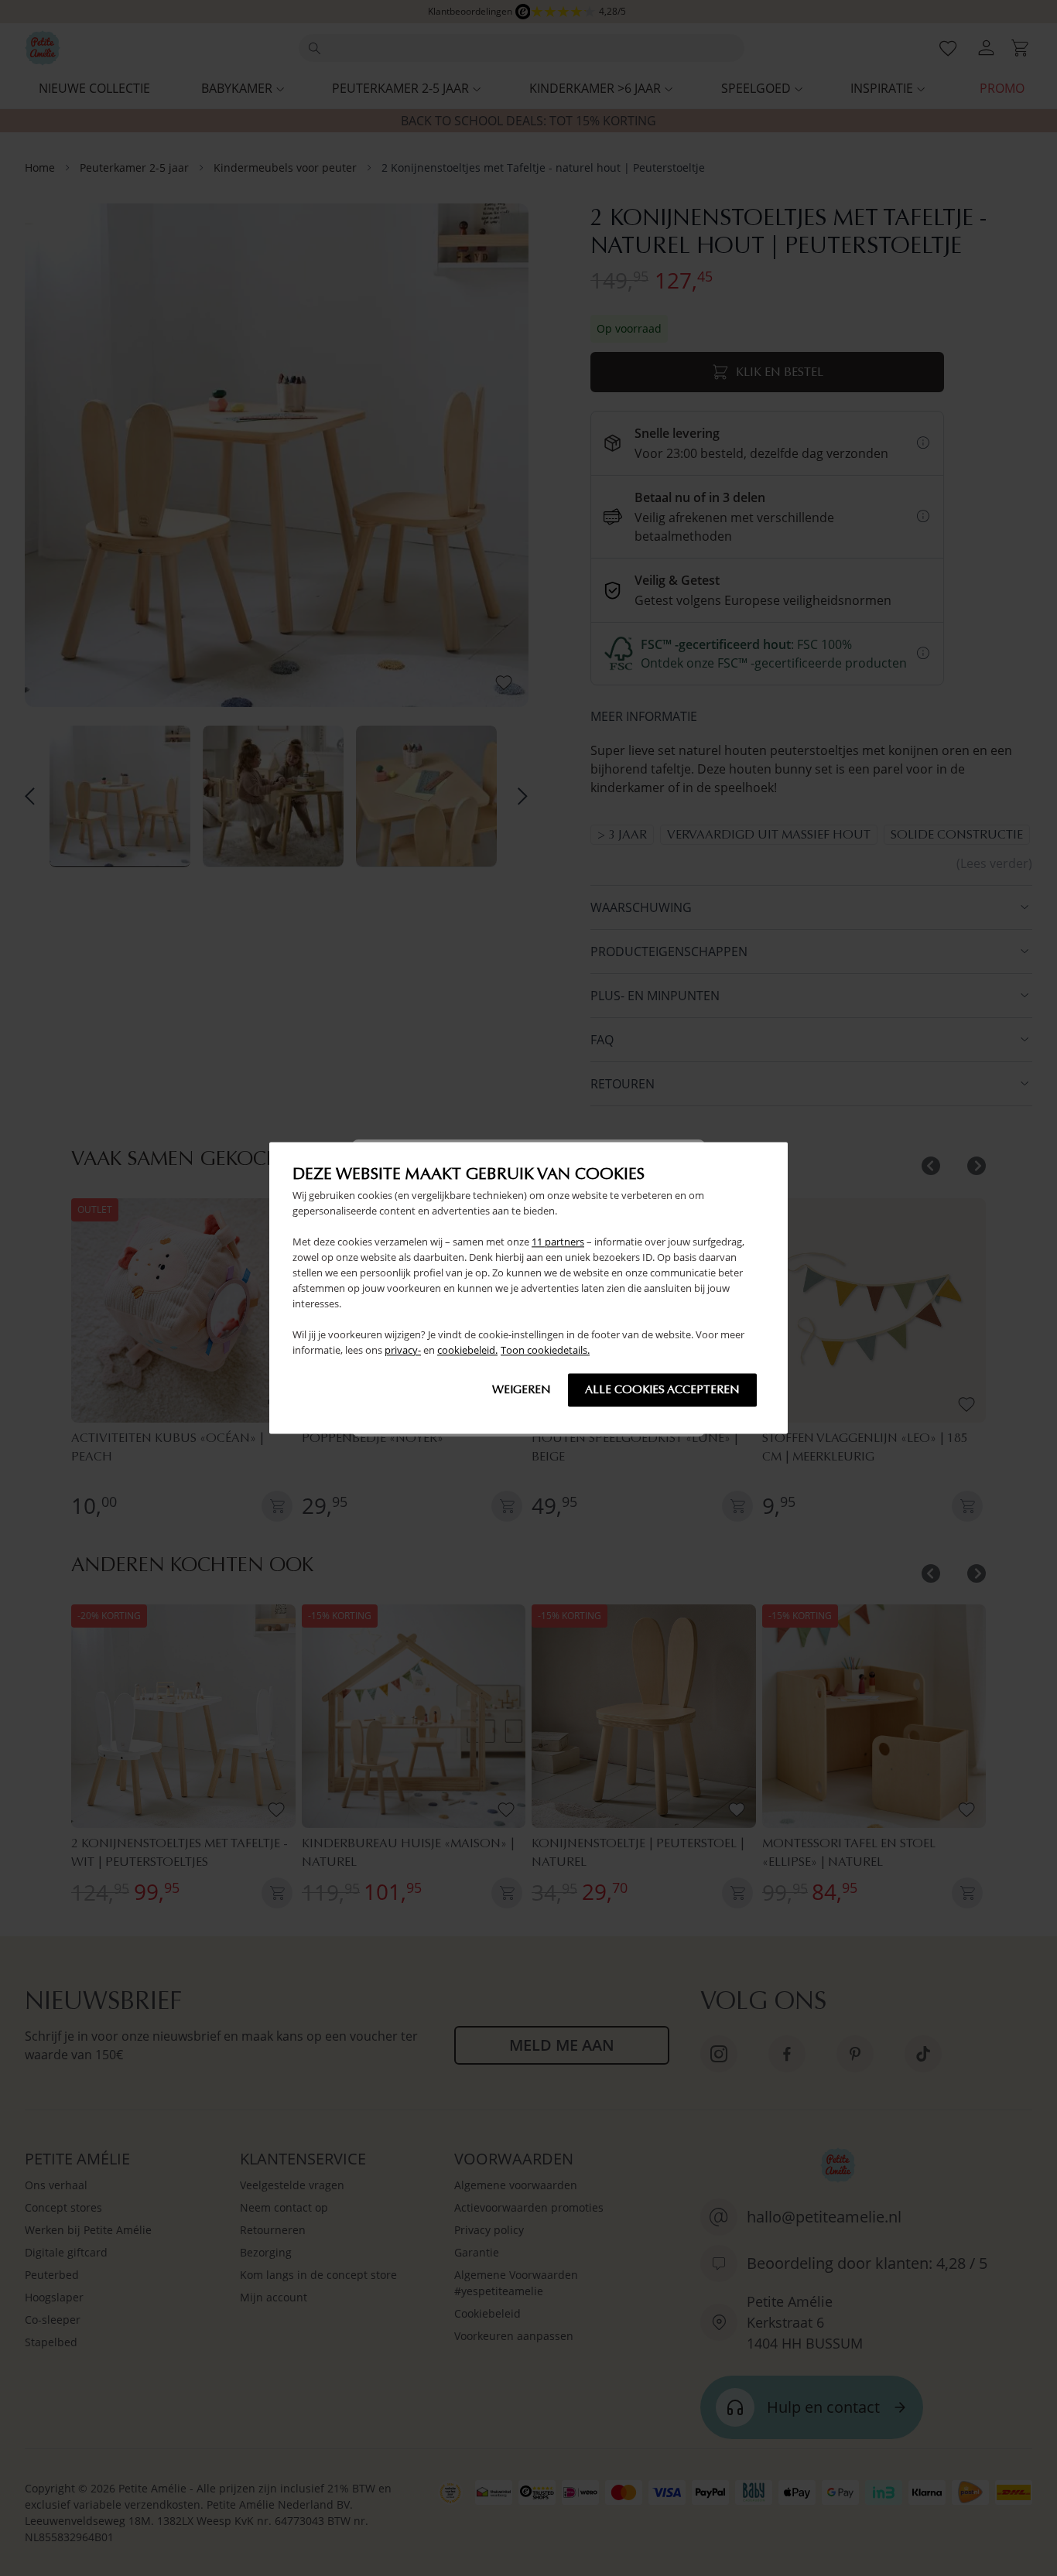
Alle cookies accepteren (662, 1390)
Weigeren (522, 1390)
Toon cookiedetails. (545, 1351)
